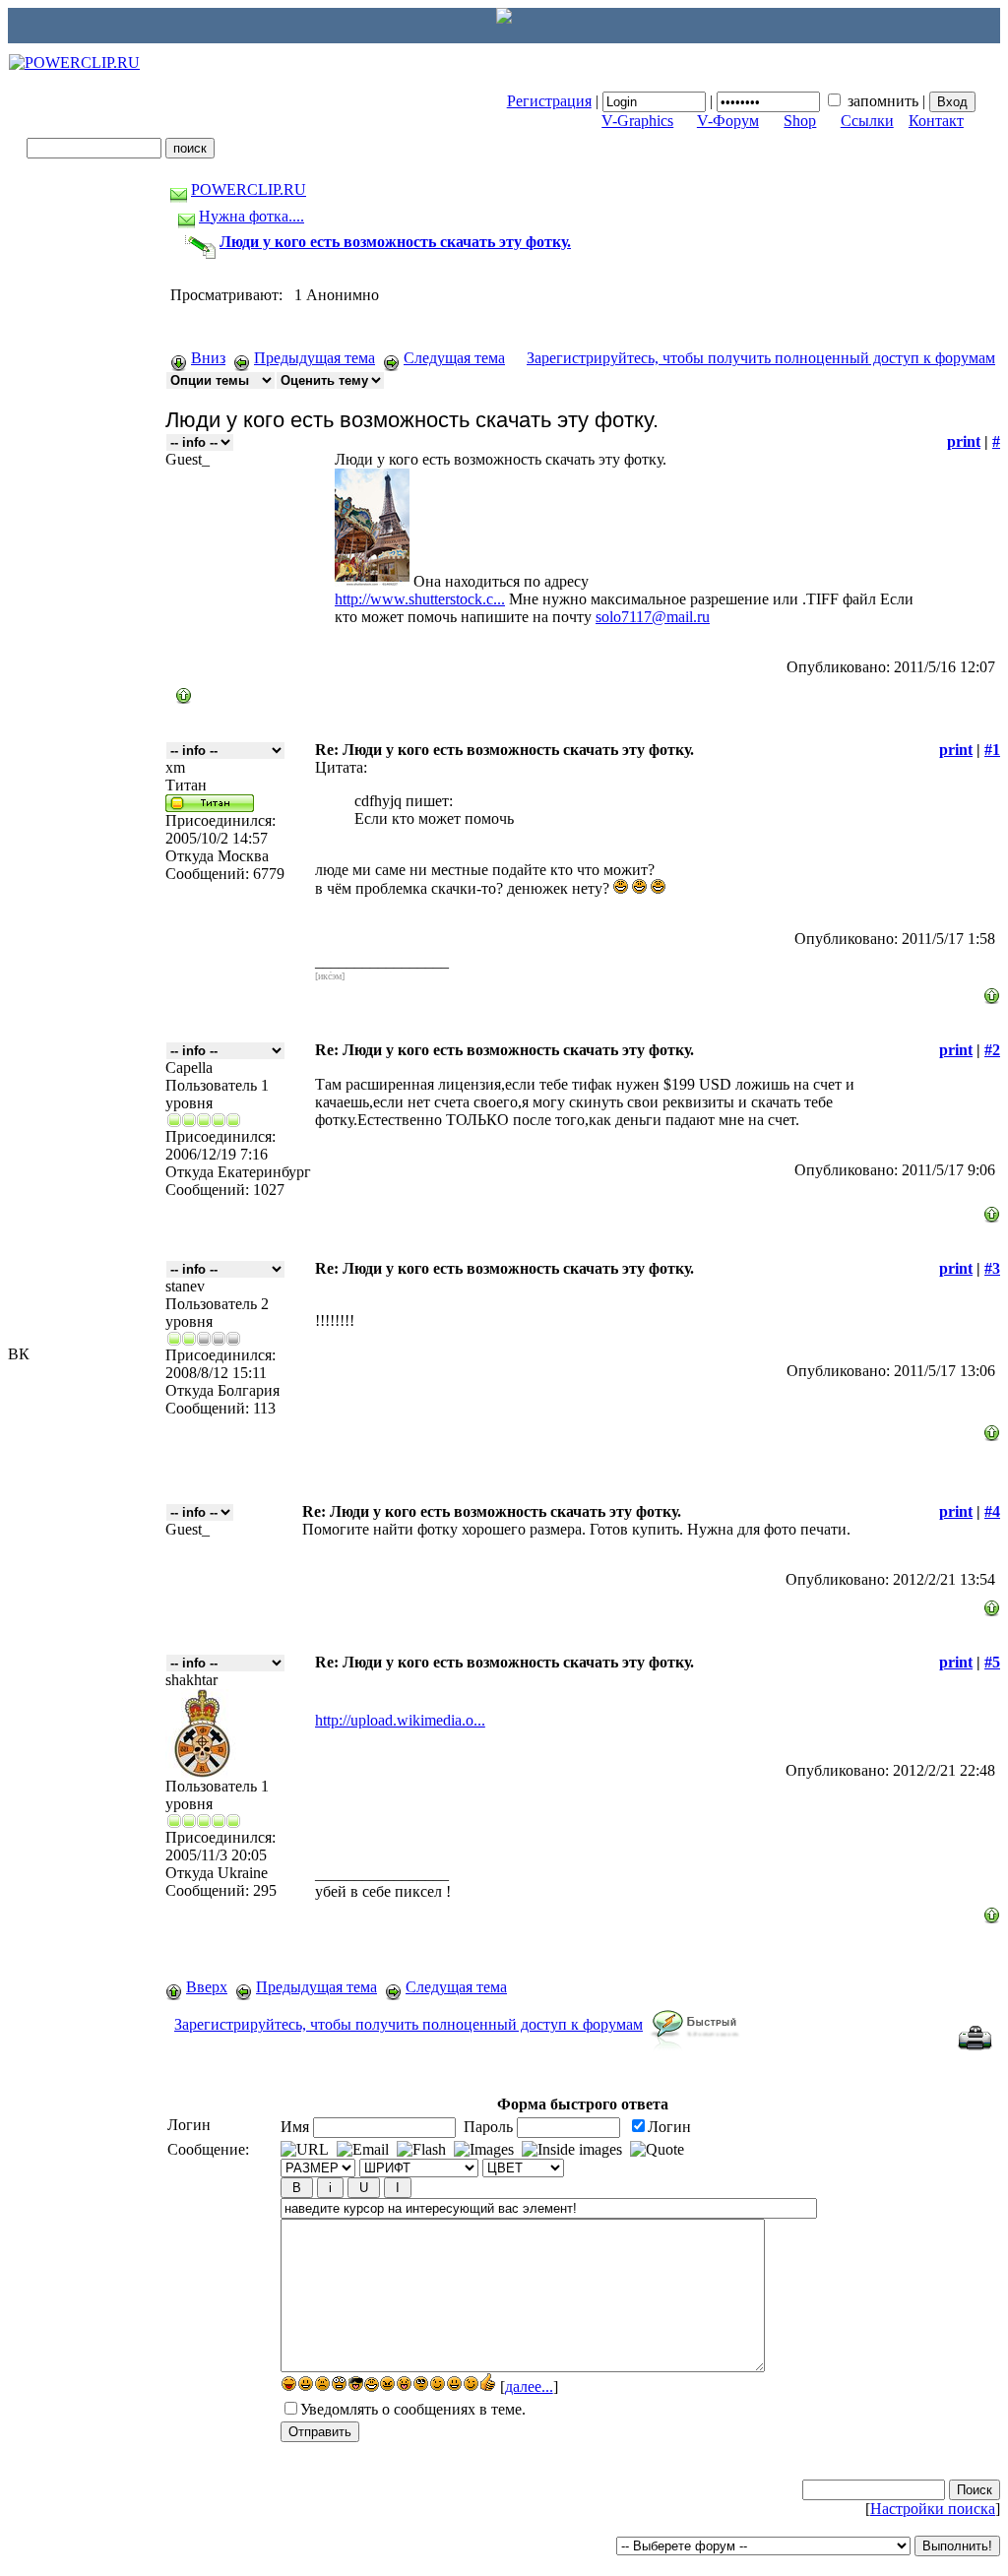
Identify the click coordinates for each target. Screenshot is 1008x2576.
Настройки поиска (933, 2509)
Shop (800, 121)
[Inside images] (572, 2150)
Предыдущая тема (315, 358)
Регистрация (549, 101)
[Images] (484, 2150)
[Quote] (657, 2150)
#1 (992, 750)
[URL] (305, 2150)
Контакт (936, 121)
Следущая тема (454, 358)
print (964, 441)
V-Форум (728, 121)
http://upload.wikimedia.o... (400, 1720)
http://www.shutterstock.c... (420, 599)
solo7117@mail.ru (653, 617)
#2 (992, 1050)
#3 (992, 1268)
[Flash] (421, 2150)
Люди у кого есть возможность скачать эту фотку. (395, 242)
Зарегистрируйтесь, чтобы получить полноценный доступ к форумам (761, 358)
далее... (529, 2387)
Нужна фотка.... (252, 216)
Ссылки (867, 121)
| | (718, 101)
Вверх (207, 1987)
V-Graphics (637, 121)
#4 (992, 1511)
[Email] (363, 2150)
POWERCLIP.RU (249, 189)
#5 (992, 1662)
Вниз (208, 358)
